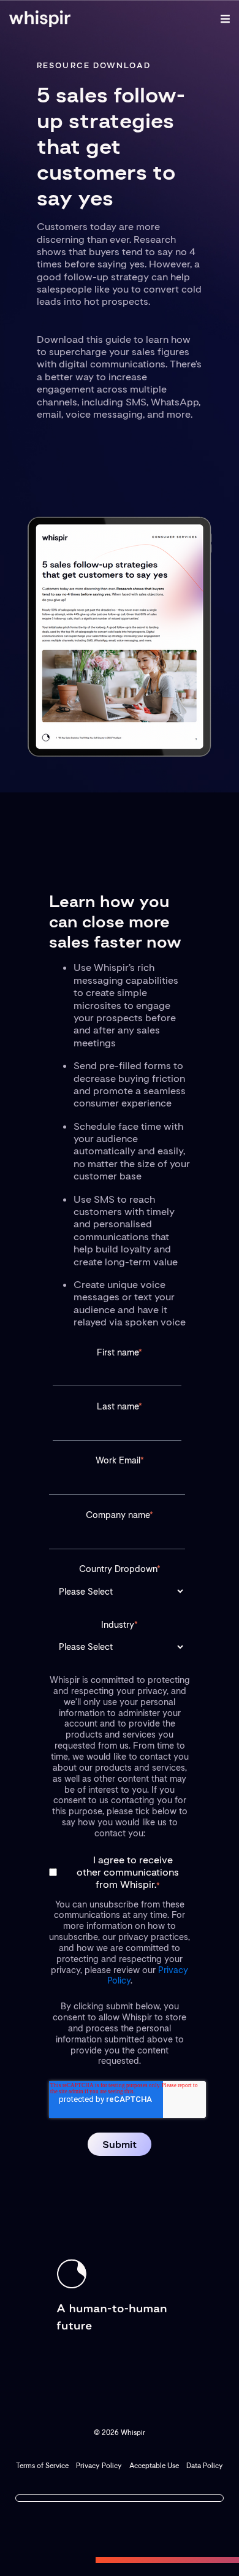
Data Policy (205, 2466)
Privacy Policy (99, 2466)
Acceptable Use (154, 2466)
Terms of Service (42, 2466)
